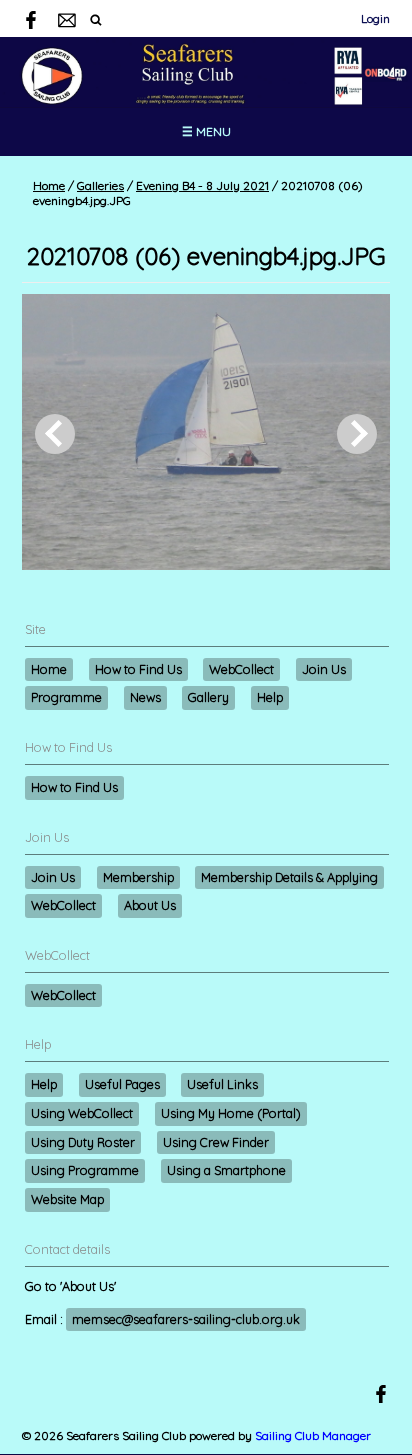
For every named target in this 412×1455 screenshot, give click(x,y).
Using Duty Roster (83, 1142)
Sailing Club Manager (313, 1435)
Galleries (100, 185)
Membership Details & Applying (289, 877)
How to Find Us (138, 669)
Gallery (208, 697)
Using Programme (85, 1170)
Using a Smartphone (226, 1170)
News (145, 697)
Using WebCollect (82, 1113)
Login (375, 18)
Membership (138, 877)
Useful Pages (122, 1084)
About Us (150, 905)
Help (270, 697)
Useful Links (222, 1084)
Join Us (324, 669)
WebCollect (241, 669)
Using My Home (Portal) (231, 1113)
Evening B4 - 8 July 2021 (202, 185)
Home (49, 185)
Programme (66, 697)
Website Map (67, 1199)
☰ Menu (206, 131)
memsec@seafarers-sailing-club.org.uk (186, 1319)
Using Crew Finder (216, 1142)
